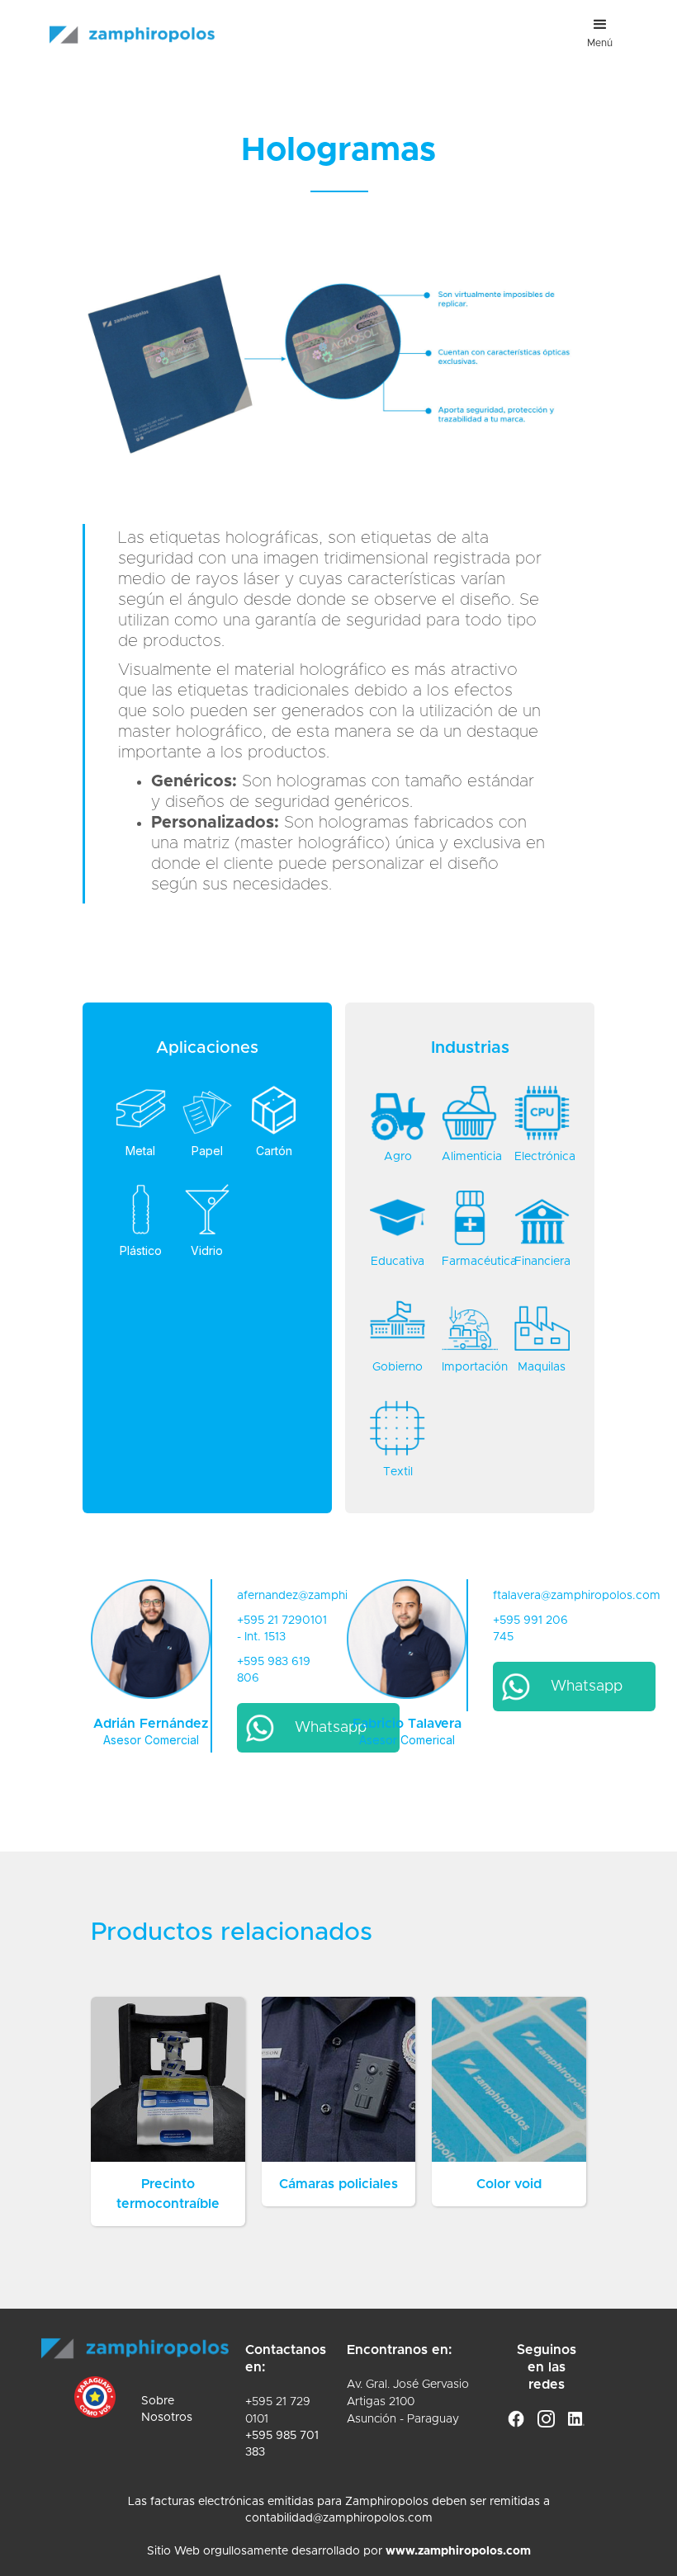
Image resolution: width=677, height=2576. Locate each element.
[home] (132, 22)
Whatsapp (331, 1728)
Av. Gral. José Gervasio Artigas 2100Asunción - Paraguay (408, 2402)
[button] (600, 33)
